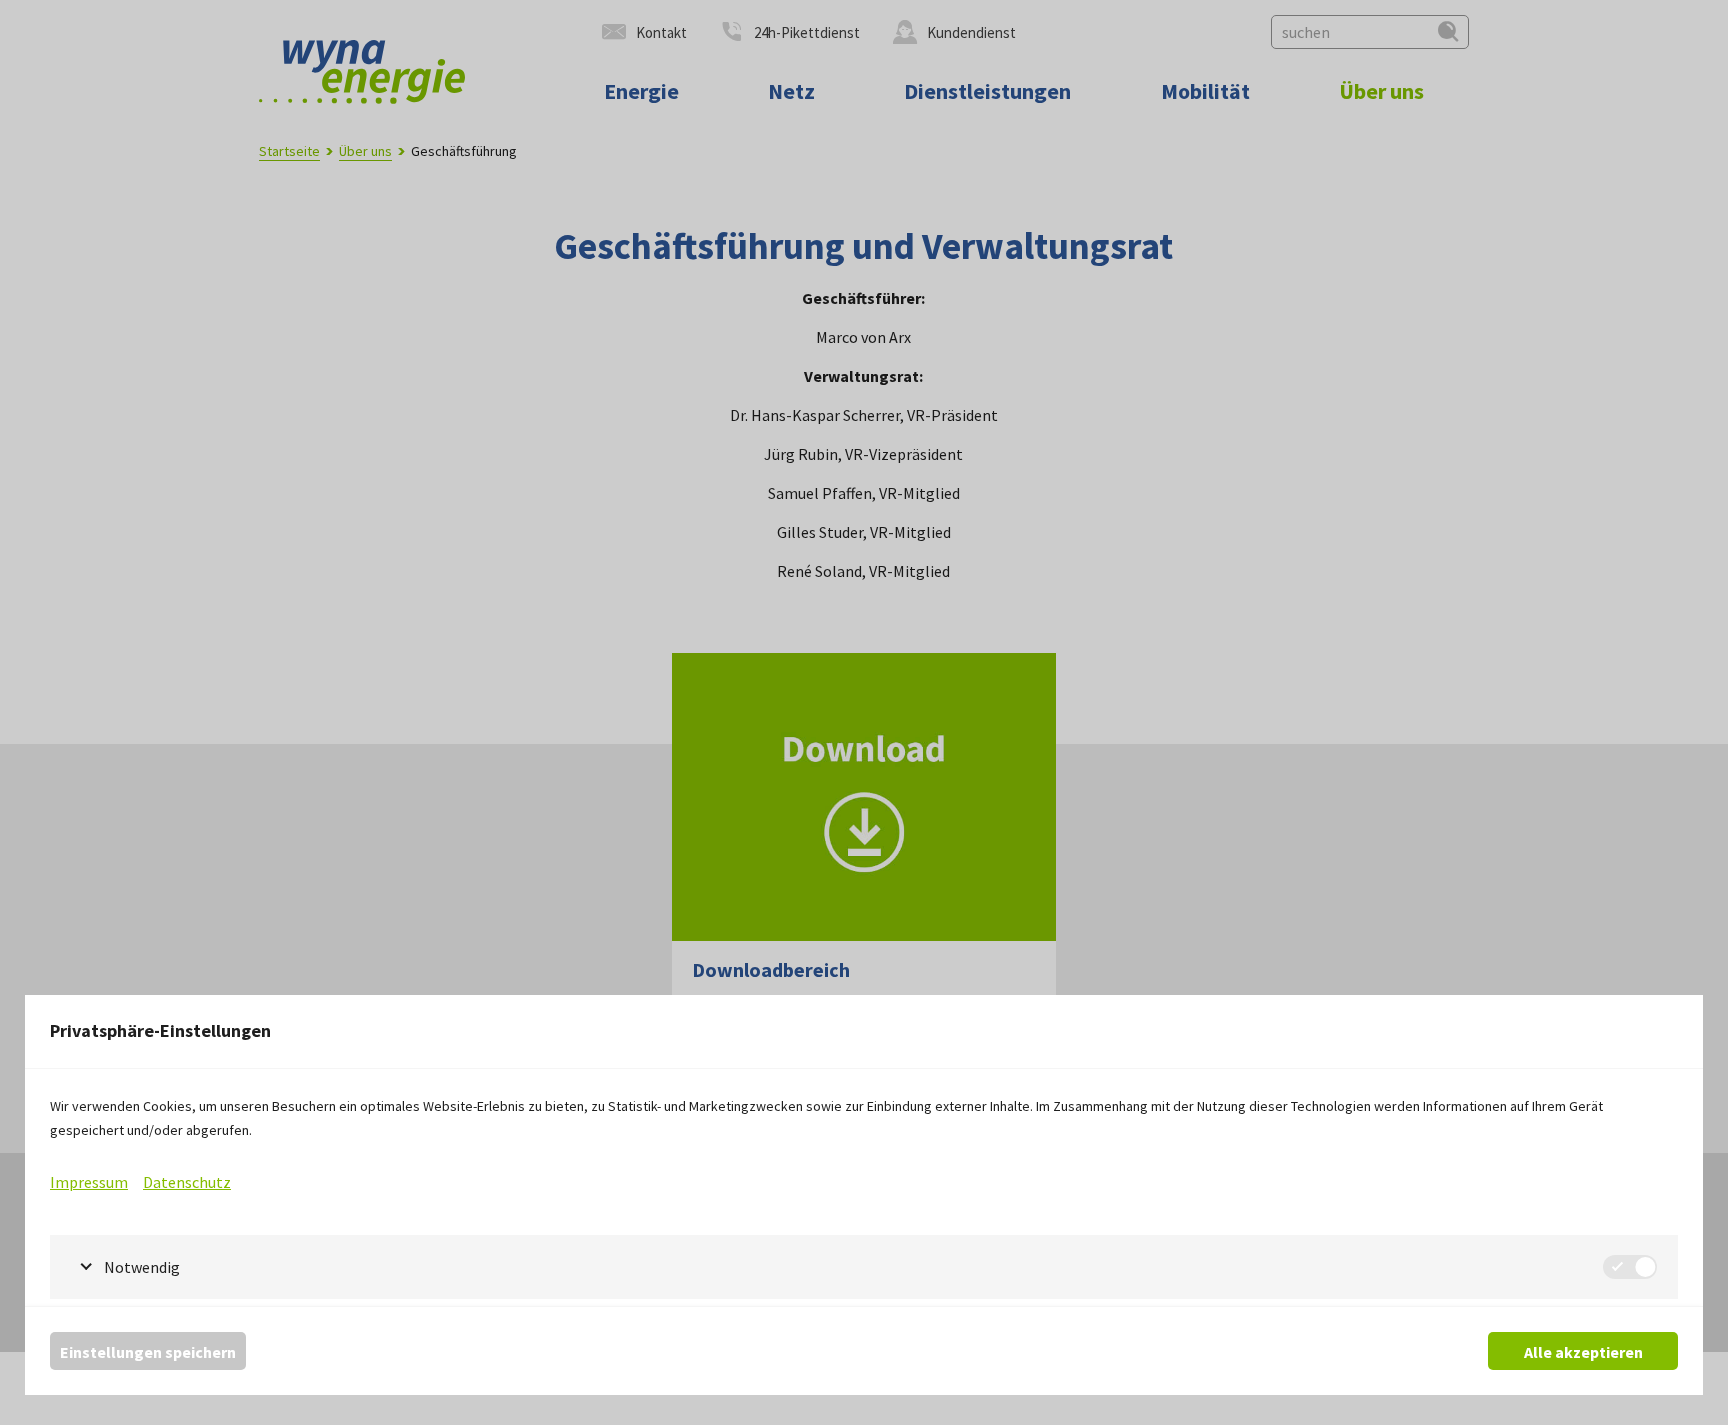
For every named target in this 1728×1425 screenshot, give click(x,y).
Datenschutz (187, 1182)
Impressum (89, 1182)
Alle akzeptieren (1583, 1352)
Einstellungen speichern (148, 1352)
